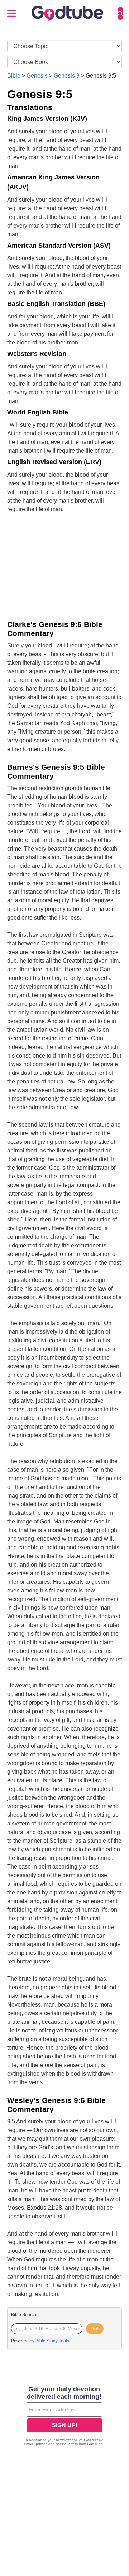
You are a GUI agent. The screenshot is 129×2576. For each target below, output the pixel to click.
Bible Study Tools (52, 2341)
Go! (95, 2329)
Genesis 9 (67, 76)
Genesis (37, 76)
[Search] (120, 13)
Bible (14, 76)
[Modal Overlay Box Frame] (64, 2417)
